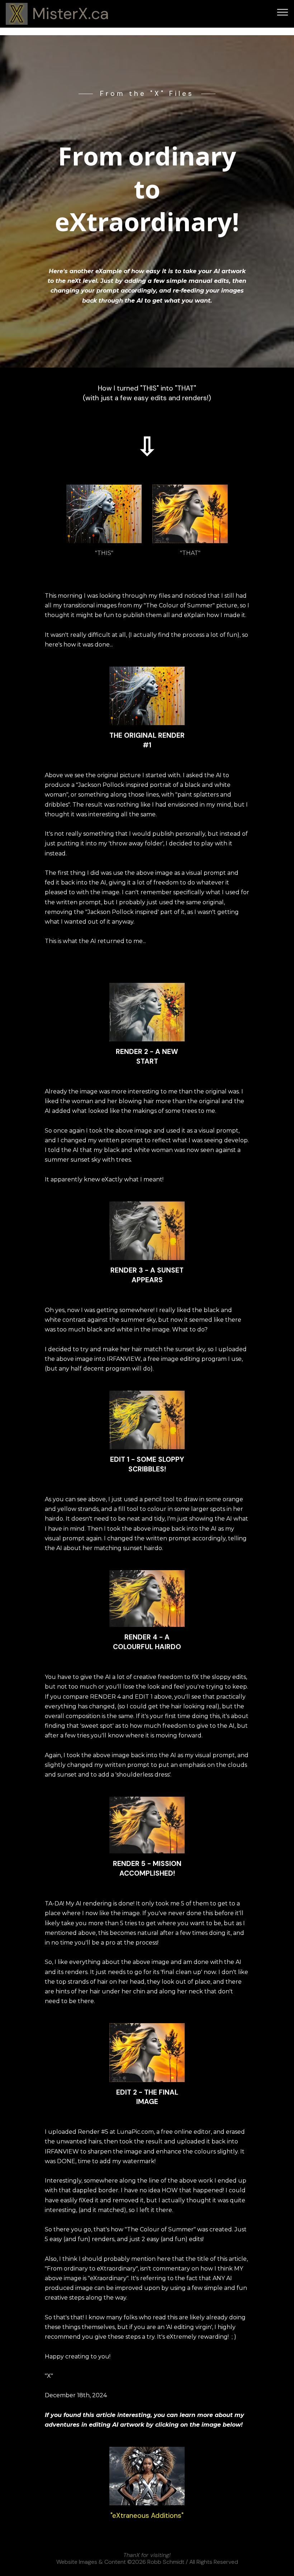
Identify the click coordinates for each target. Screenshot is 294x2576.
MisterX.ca (71, 14)
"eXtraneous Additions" (147, 2516)
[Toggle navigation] (283, 12)
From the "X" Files (147, 94)
